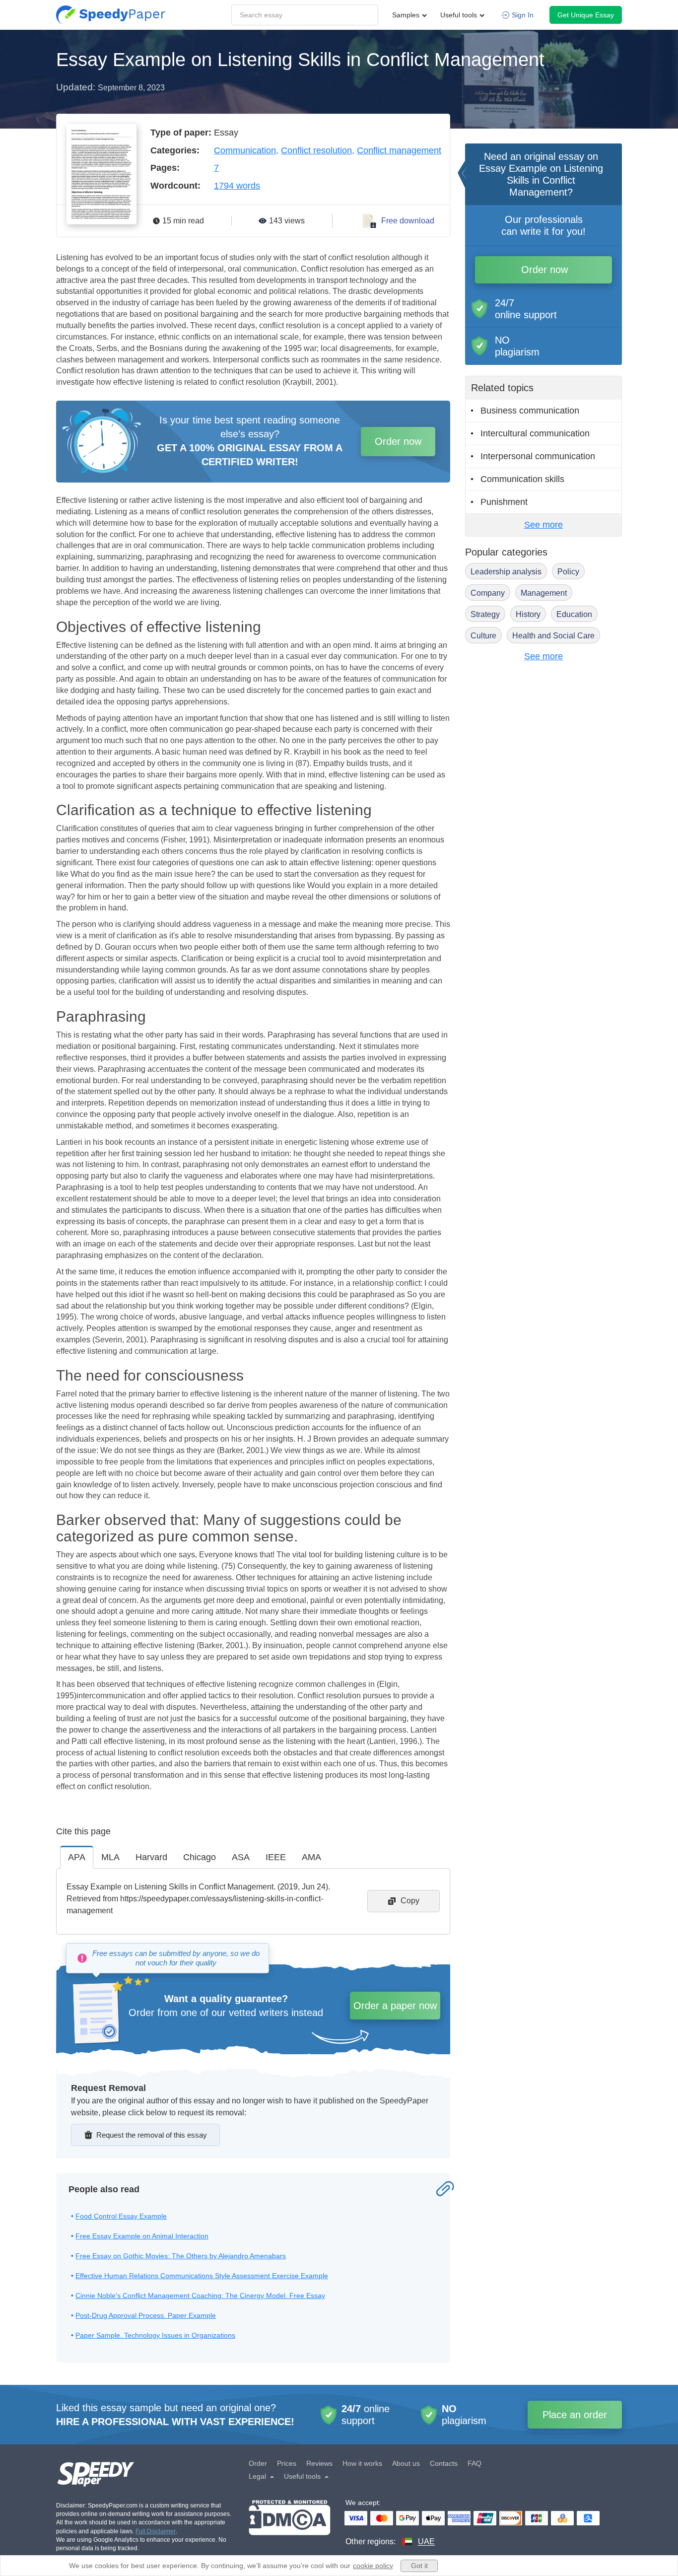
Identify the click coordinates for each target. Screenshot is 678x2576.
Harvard (151, 1857)
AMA (311, 1857)
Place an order (575, 2415)
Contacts (444, 2463)
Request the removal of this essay (152, 2135)
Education (574, 614)
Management (544, 593)
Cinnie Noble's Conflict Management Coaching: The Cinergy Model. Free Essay (200, 2296)
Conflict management (399, 150)
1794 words (237, 186)
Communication (245, 150)
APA (77, 1857)
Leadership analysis (506, 572)
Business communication (530, 411)
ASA (241, 1857)
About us (406, 2463)
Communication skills (522, 479)
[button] (111, 15)
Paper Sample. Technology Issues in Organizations (155, 2335)
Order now (398, 441)
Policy (568, 572)
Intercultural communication (535, 433)
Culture (483, 636)
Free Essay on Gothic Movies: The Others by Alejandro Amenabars (181, 2256)
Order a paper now (395, 2006)
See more (543, 525)
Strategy (485, 614)
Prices (287, 2463)
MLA (110, 1857)
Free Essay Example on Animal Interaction (142, 2236)
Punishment (504, 502)
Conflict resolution (316, 150)
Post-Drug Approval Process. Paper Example (146, 2315)
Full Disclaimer (156, 2531)
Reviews (319, 2463)
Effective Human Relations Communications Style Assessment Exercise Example (202, 2276)
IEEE (276, 1857)
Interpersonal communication (538, 456)
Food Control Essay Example (121, 2216)
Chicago (200, 1857)
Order (258, 2463)
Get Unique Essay (586, 15)
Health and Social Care (553, 636)
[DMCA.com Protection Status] (290, 2524)
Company (488, 593)
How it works (362, 2463)
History (528, 614)
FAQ (475, 2463)
